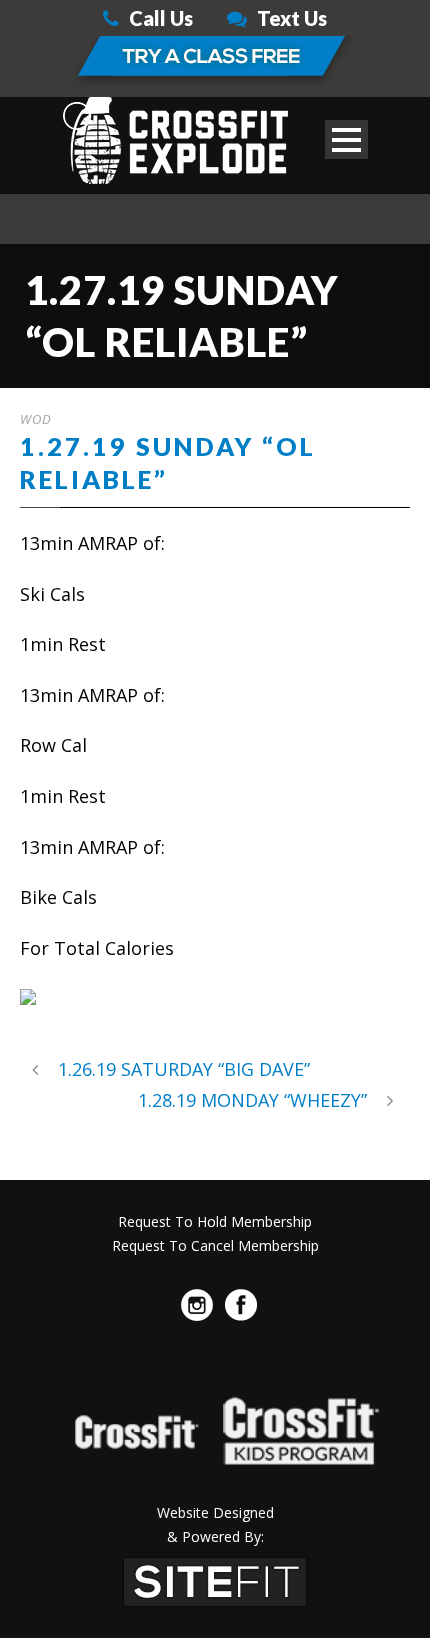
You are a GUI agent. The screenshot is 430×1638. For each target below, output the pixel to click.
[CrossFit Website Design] (215, 1579)
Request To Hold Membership (215, 1221)
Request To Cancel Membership (215, 1245)
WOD (36, 419)
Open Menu (346, 139)
